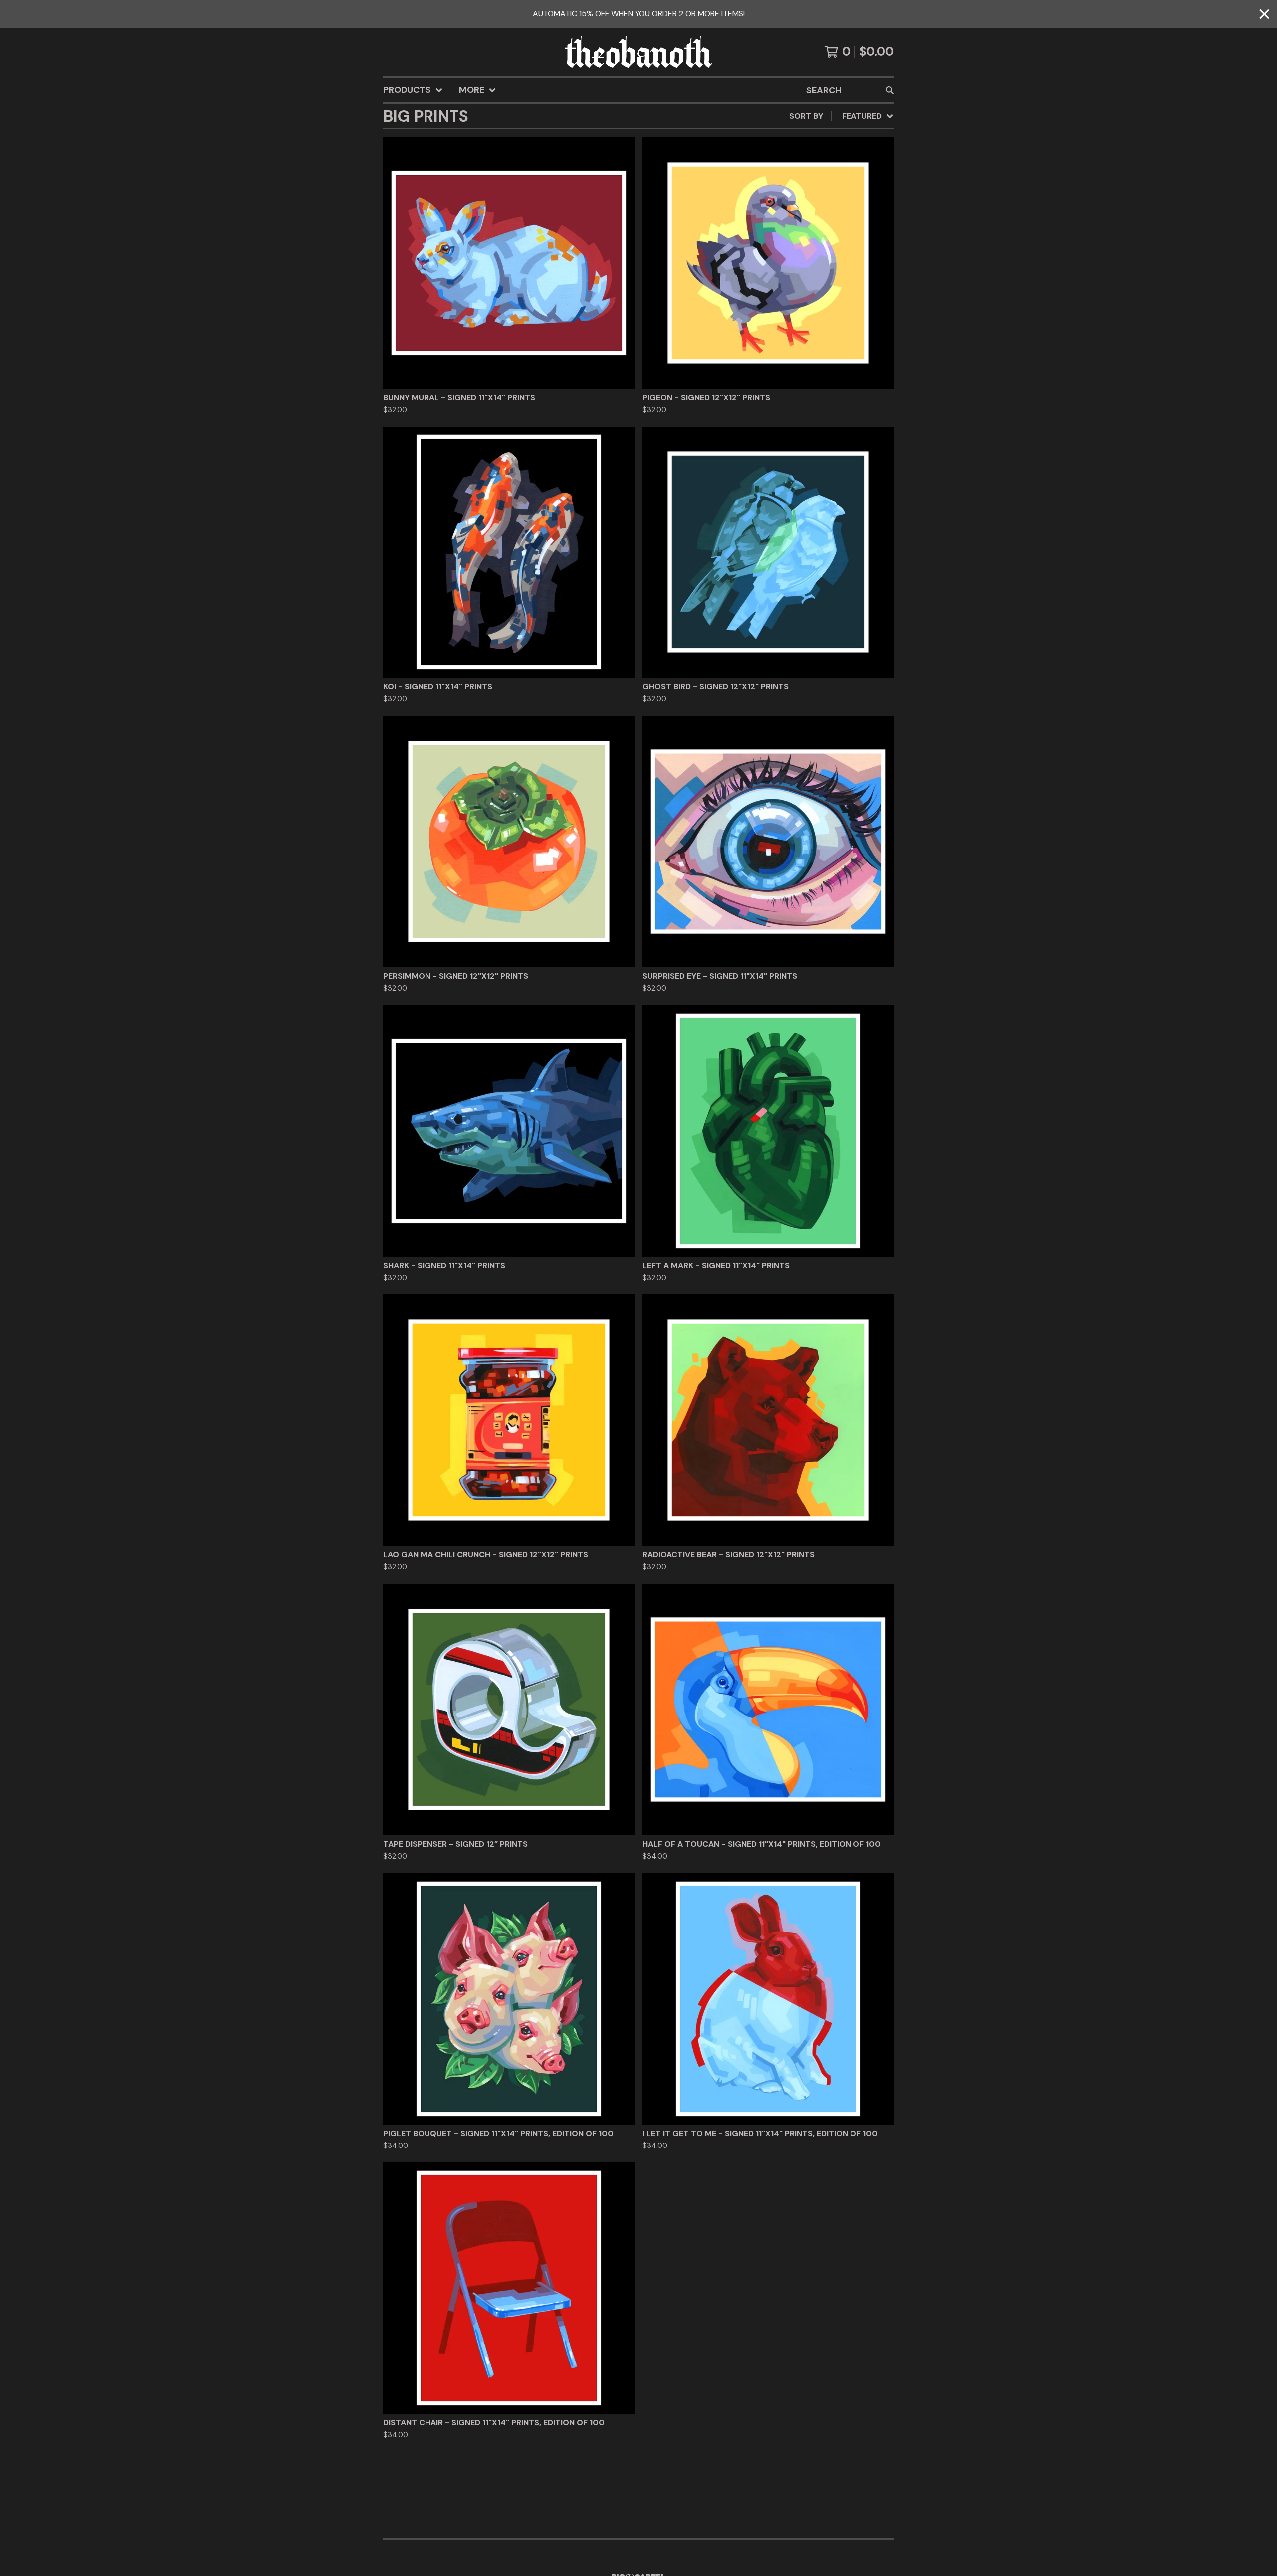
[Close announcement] (1264, 14)
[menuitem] (413, 90)
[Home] (638, 52)
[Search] (890, 90)
